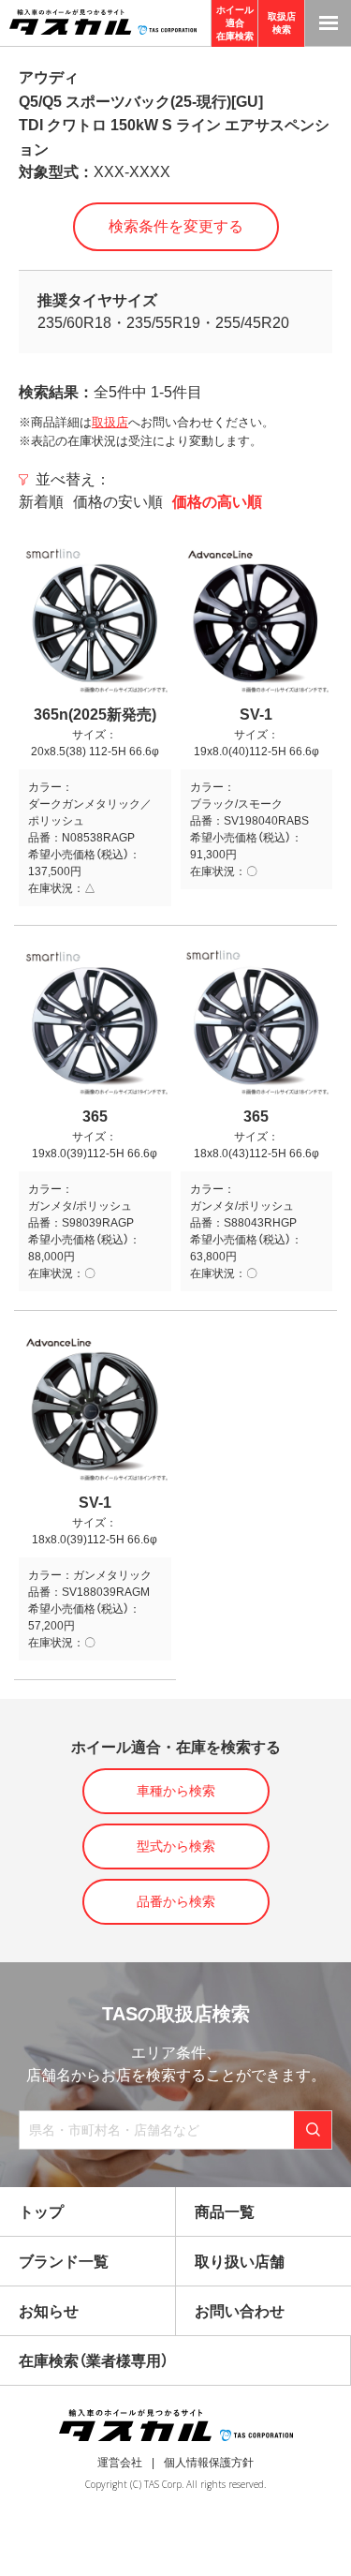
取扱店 (110, 422)
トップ (41, 2212)
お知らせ (49, 2311)
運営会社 (120, 2463)
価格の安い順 (118, 502)
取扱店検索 (282, 23)
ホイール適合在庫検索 (235, 23)
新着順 (41, 502)
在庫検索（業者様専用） (94, 2361)
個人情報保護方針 (209, 2463)
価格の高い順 (217, 502)
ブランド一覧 (64, 2262)
